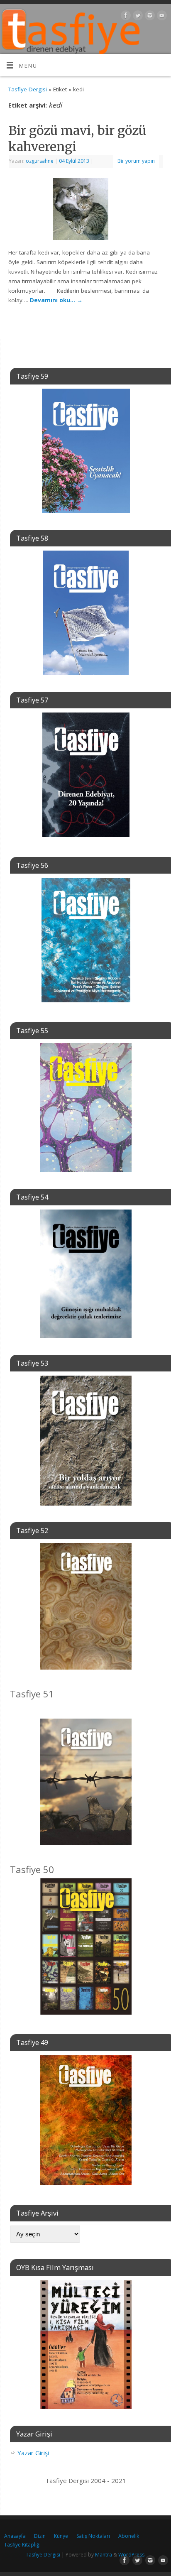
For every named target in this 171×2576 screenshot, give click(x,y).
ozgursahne (40, 161)
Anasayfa (15, 2536)
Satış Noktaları (93, 2536)
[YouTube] (161, 17)
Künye (61, 2536)
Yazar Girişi (33, 2453)
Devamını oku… (56, 300)
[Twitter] (137, 17)
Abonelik (129, 2536)
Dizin (40, 2536)
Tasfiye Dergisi (28, 89)
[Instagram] (149, 17)
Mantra (104, 2555)
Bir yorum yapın (136, 161)
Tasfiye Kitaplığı (22, 2545)
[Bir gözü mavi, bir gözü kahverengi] (86, 211)
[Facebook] (125, 17)
